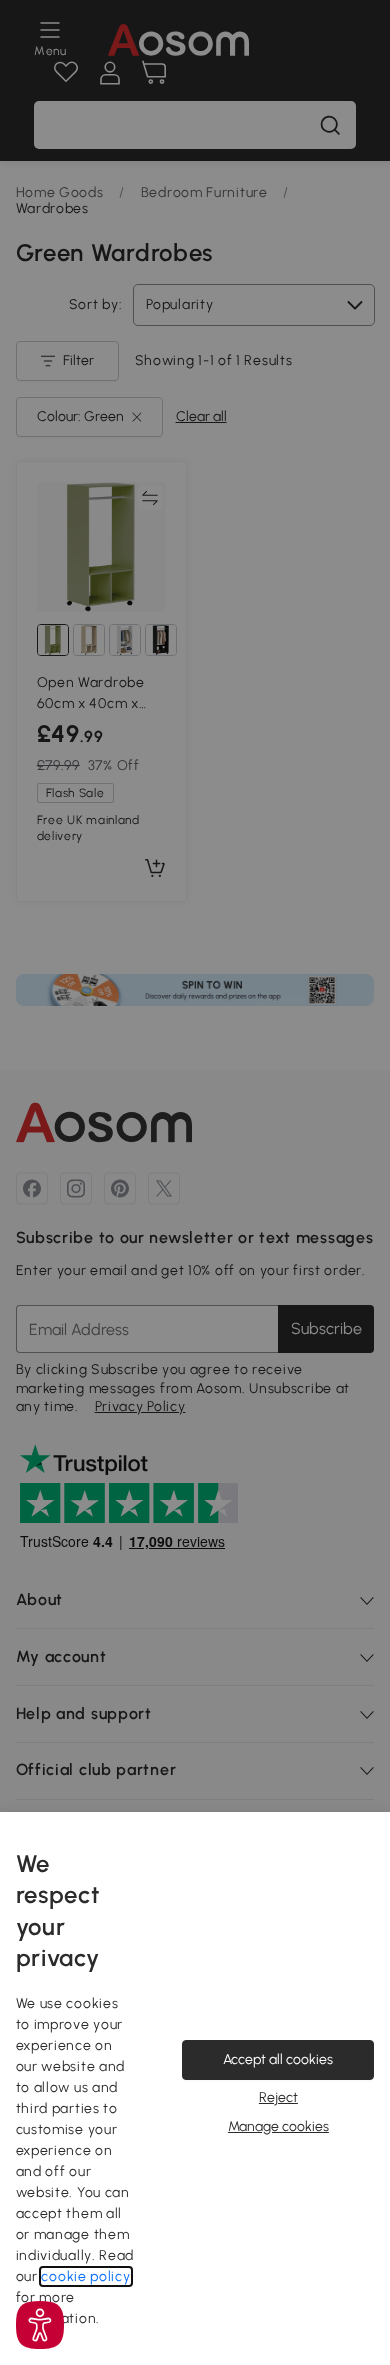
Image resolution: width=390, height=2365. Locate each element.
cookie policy (85, 2276)
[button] (40, 2325)
